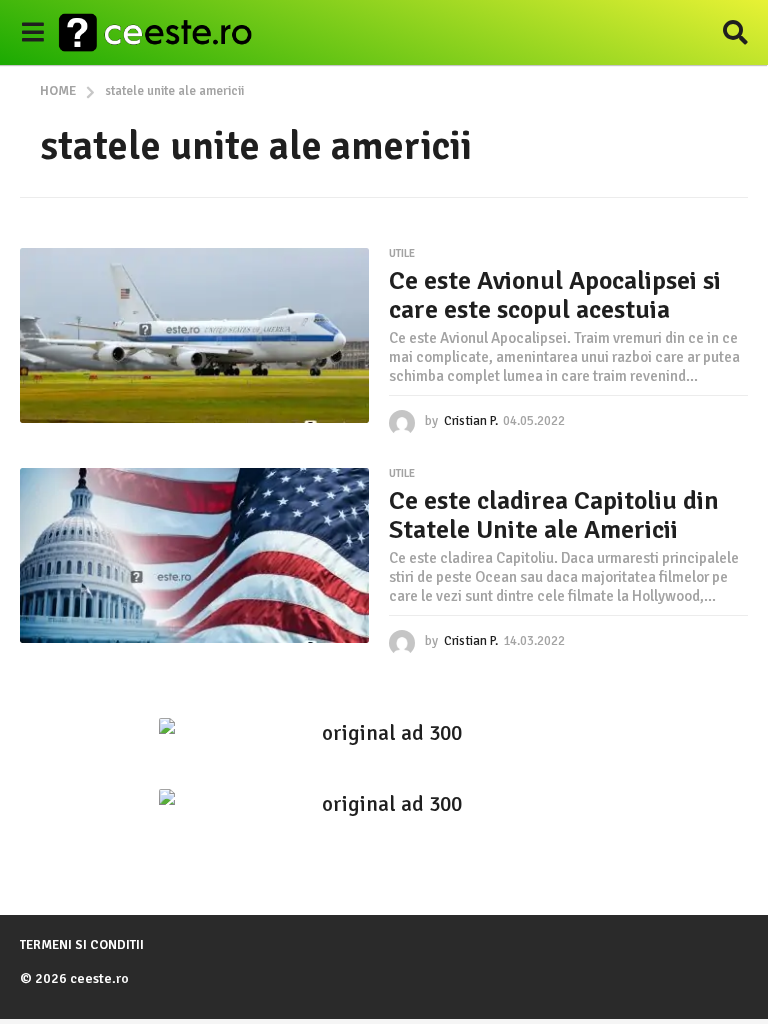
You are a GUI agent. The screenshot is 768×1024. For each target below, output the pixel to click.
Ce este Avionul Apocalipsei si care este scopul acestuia (555, 295)
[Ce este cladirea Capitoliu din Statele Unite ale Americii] (194, 555)
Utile (402, 254)
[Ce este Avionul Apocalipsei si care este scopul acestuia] (194, 335)
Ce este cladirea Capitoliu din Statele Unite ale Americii (554, 515)
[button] (32, 33)
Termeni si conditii (82, 945)
